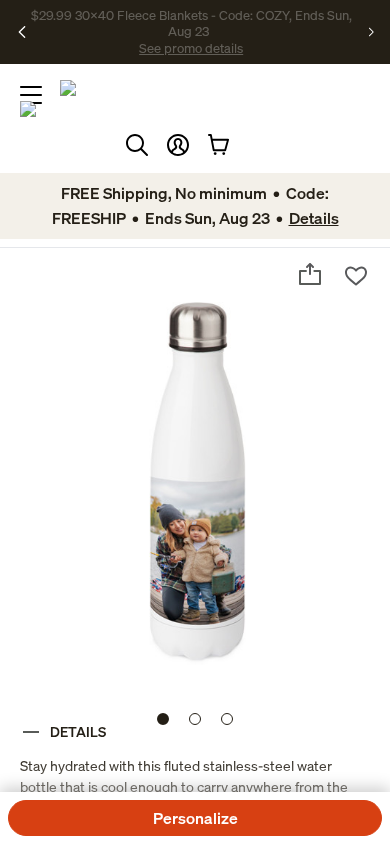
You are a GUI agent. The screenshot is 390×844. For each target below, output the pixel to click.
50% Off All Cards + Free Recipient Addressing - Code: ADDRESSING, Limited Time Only (192, 32)
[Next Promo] (371, 32)
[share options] (310, 274)
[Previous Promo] (24, 32)
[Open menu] (31, 95)
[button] (178, 145)
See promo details (290, 40)
